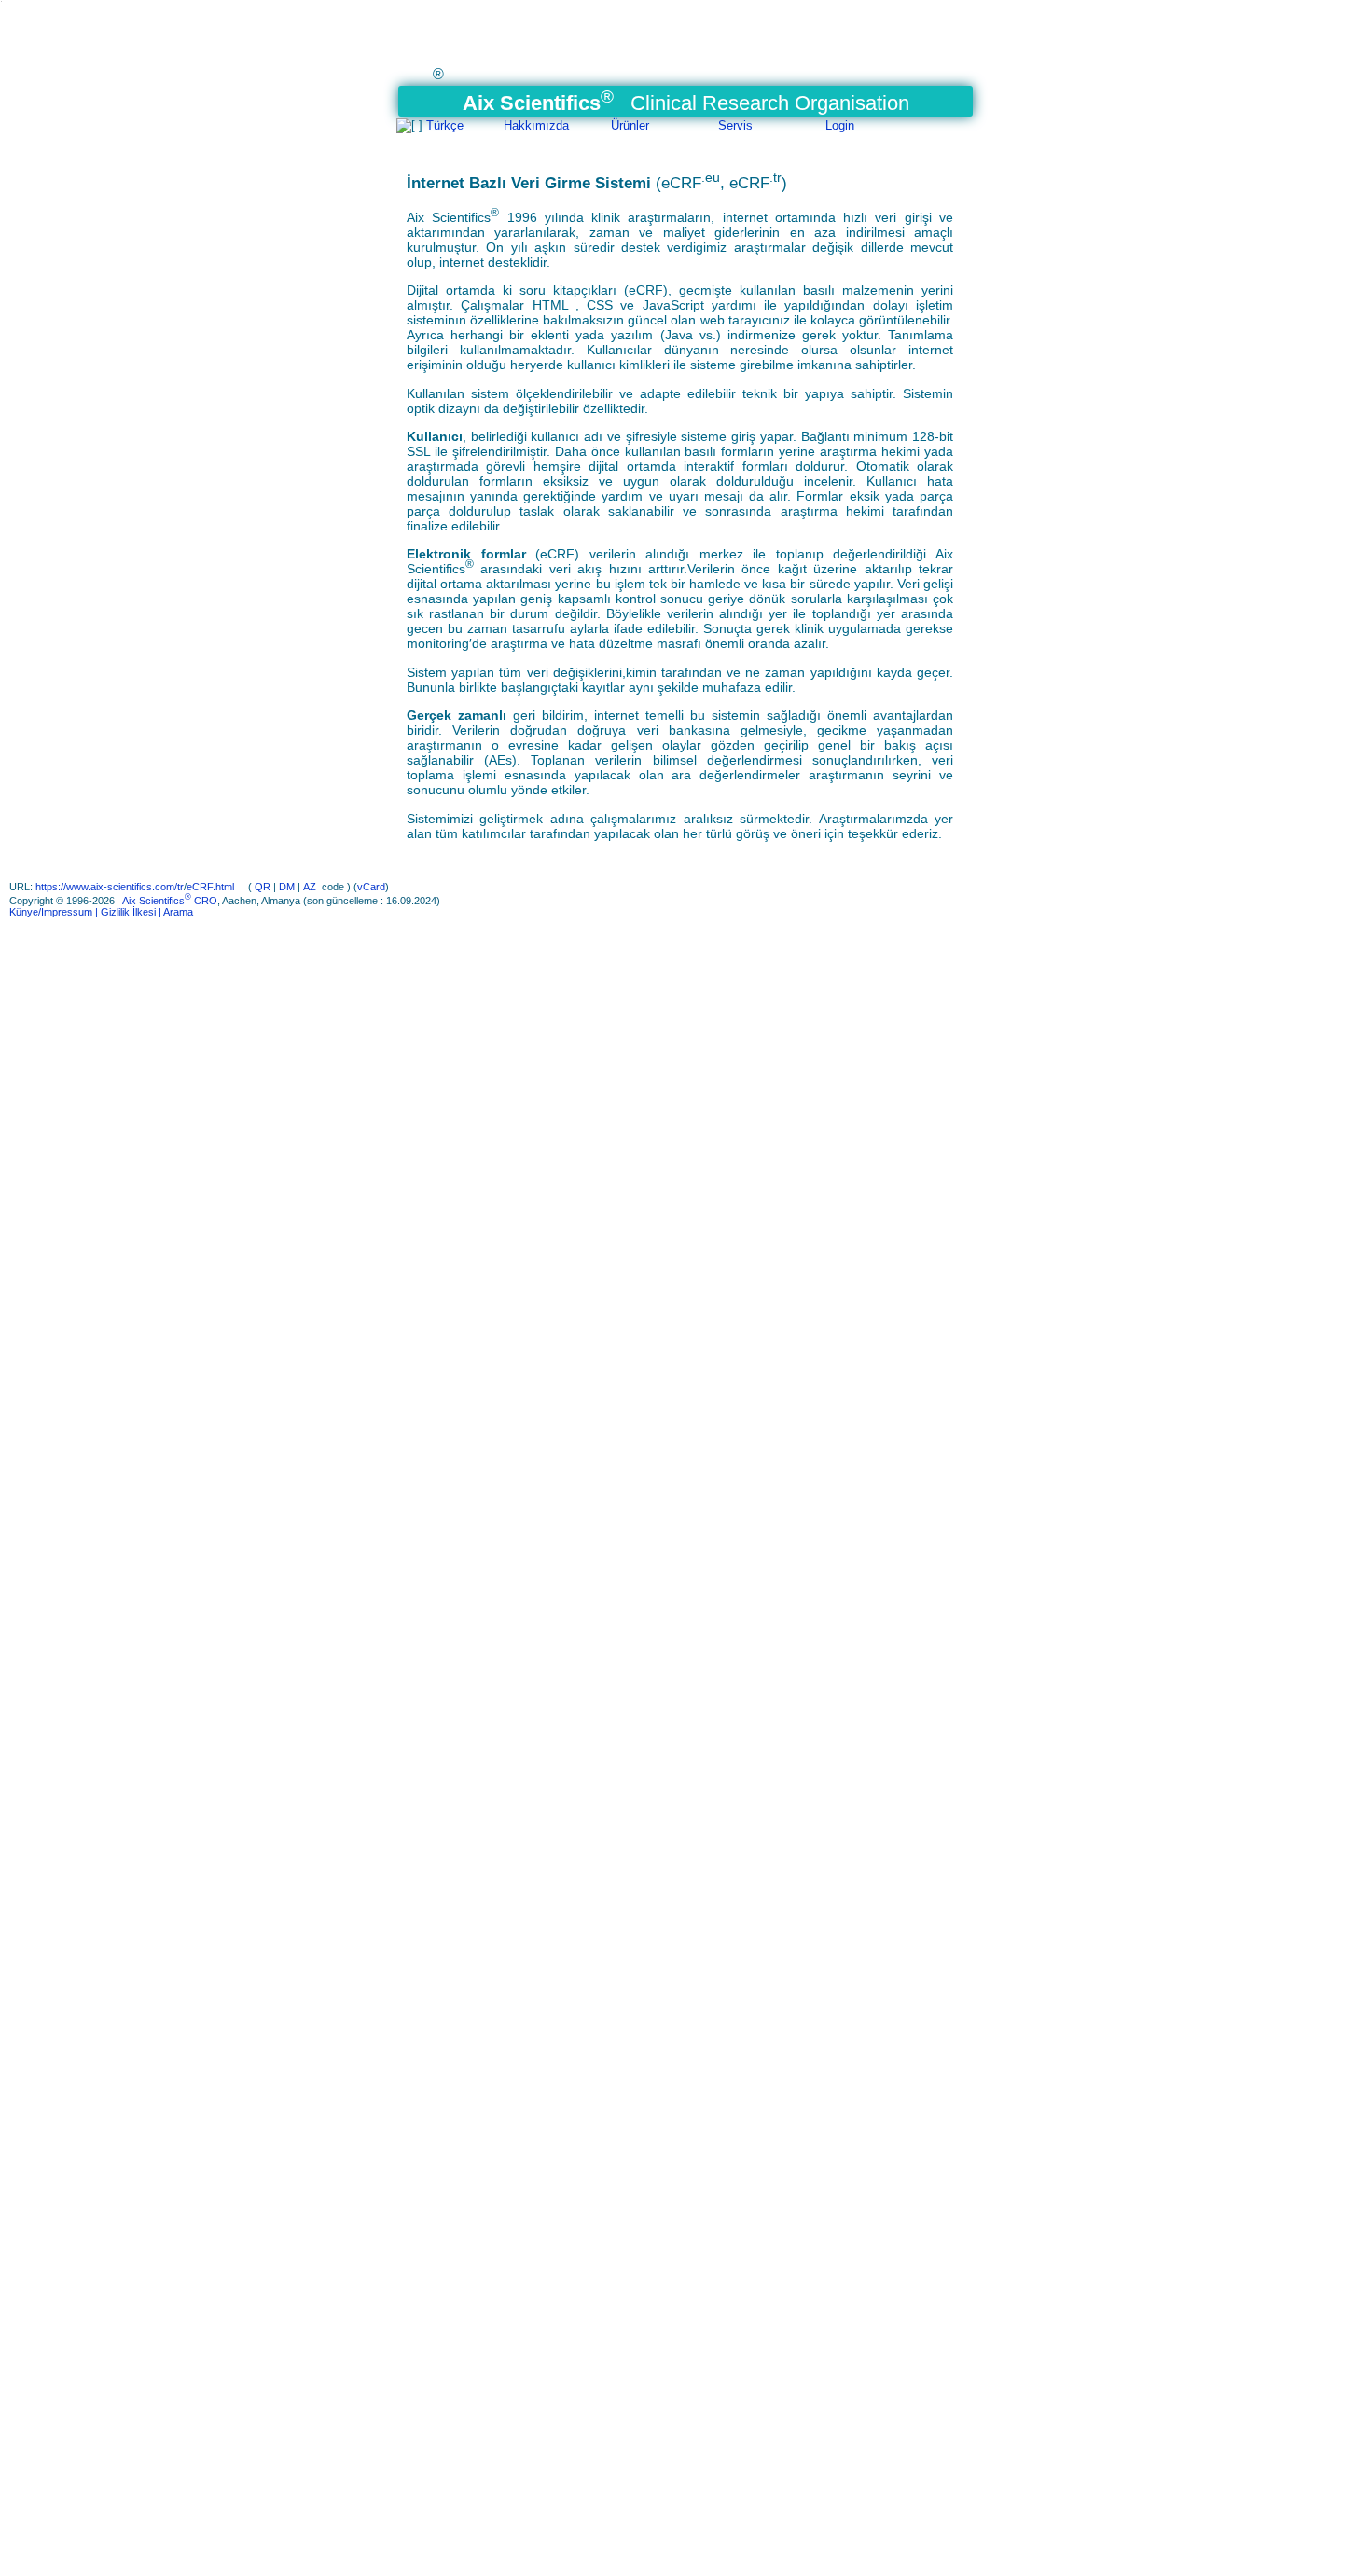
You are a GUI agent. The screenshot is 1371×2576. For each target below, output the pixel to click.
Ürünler (630, 125)
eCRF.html (212, 887)
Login (840, 125)
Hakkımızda (536, 125)
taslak (537, 511)
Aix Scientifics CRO (170, 901)
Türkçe (445, 125)
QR (263, 887)
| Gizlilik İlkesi (124, 912)
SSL (418, 451)
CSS (600, 305)
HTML (554, 305)
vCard (371, 887)
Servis (735, 125)
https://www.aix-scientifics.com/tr (110, 887)
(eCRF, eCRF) (721, 183)
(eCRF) (646, 290)
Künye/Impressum (51, 912)
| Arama (174, 912)
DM (287, 887)
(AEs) (500, 760)
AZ (310, 887)
